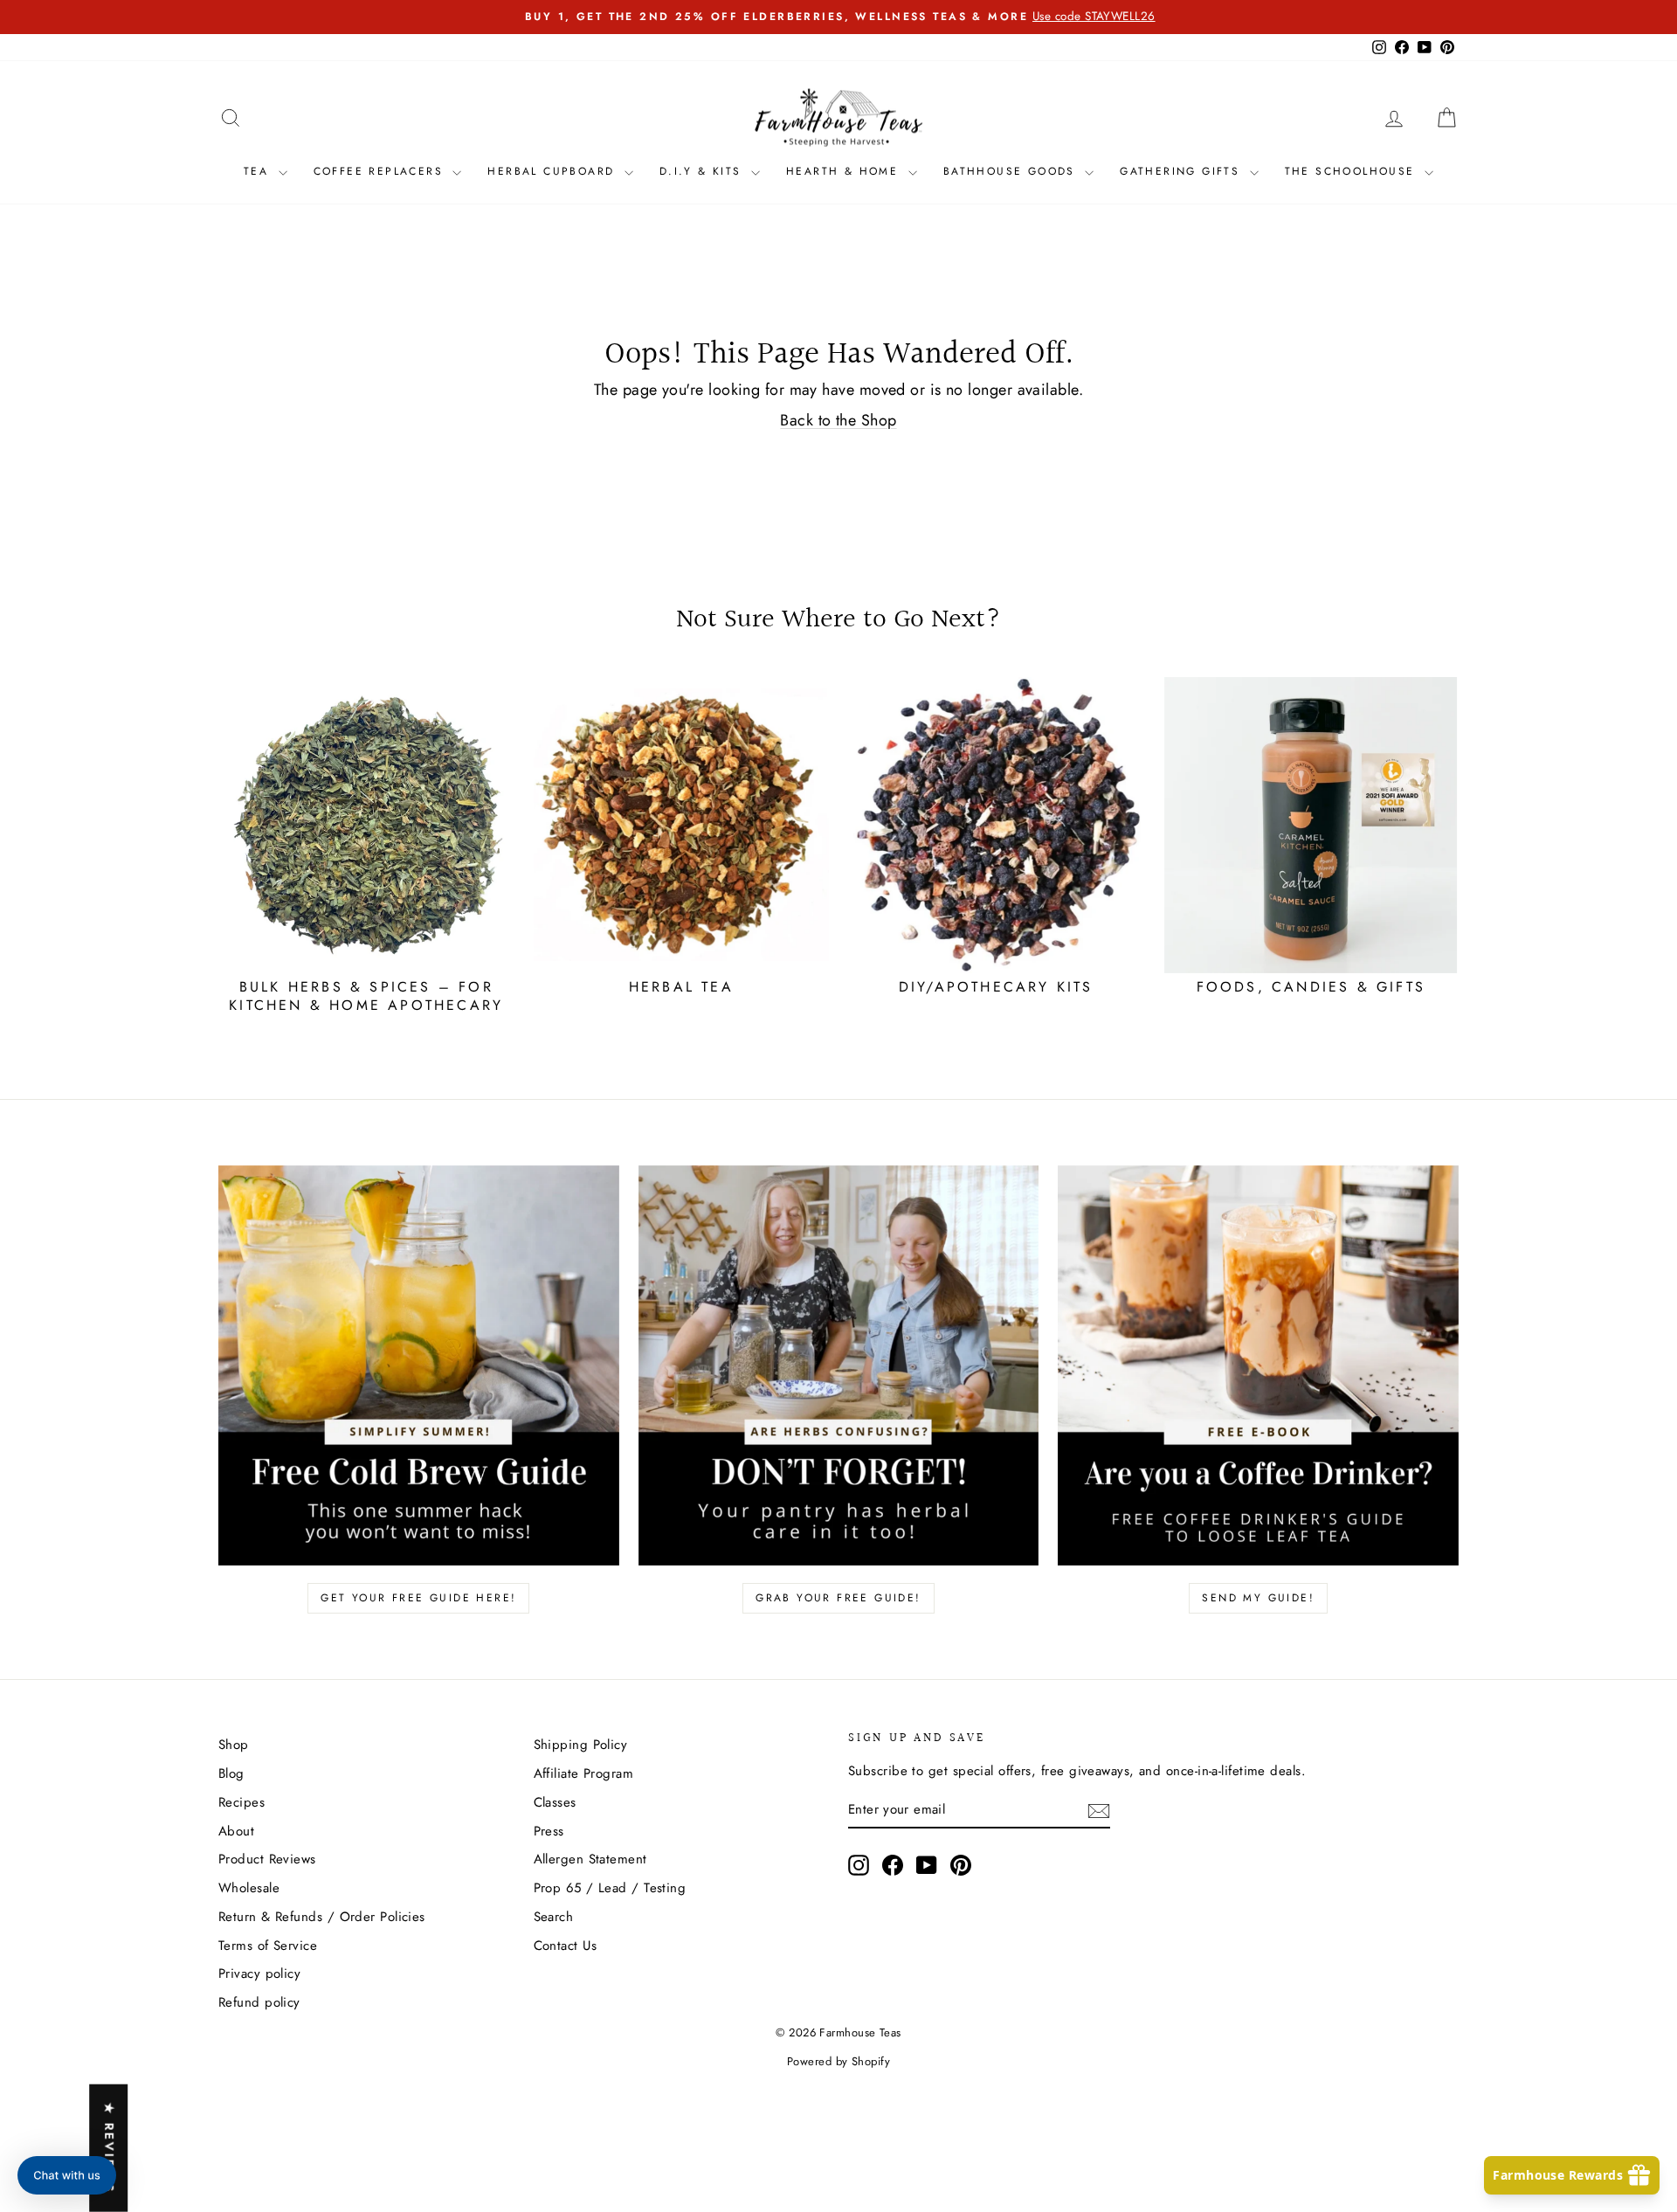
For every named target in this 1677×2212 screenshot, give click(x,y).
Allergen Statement (590, 1859)
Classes (555, 1802)
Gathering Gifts (1182, 171)
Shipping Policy (581, 1745)
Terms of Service (268, 1946)
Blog (231, 1773)
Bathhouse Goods (1012, 171)
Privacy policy (259, 1974)
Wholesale (249, 1888)
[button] (67, 2175)
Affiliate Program (584, 1773)
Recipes (242, 1802)
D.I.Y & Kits (703, 171)
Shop (234, 1745)
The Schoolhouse (1353, 171)
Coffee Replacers (381, 171)
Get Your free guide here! (418, 1598)
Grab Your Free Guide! (838, 1598)
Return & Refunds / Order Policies (322, 1917)
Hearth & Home (845, 171)
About (236, 1831)
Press (549, 1831)
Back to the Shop (838, 420)
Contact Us (566, 1946)
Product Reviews (267, 1859)
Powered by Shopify (838, 2061)
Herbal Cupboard (553, 171)
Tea (259, 171)
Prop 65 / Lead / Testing (610, 1888)
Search (554, 1917)
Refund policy (259, 2002)
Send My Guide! (1258, 1598)
